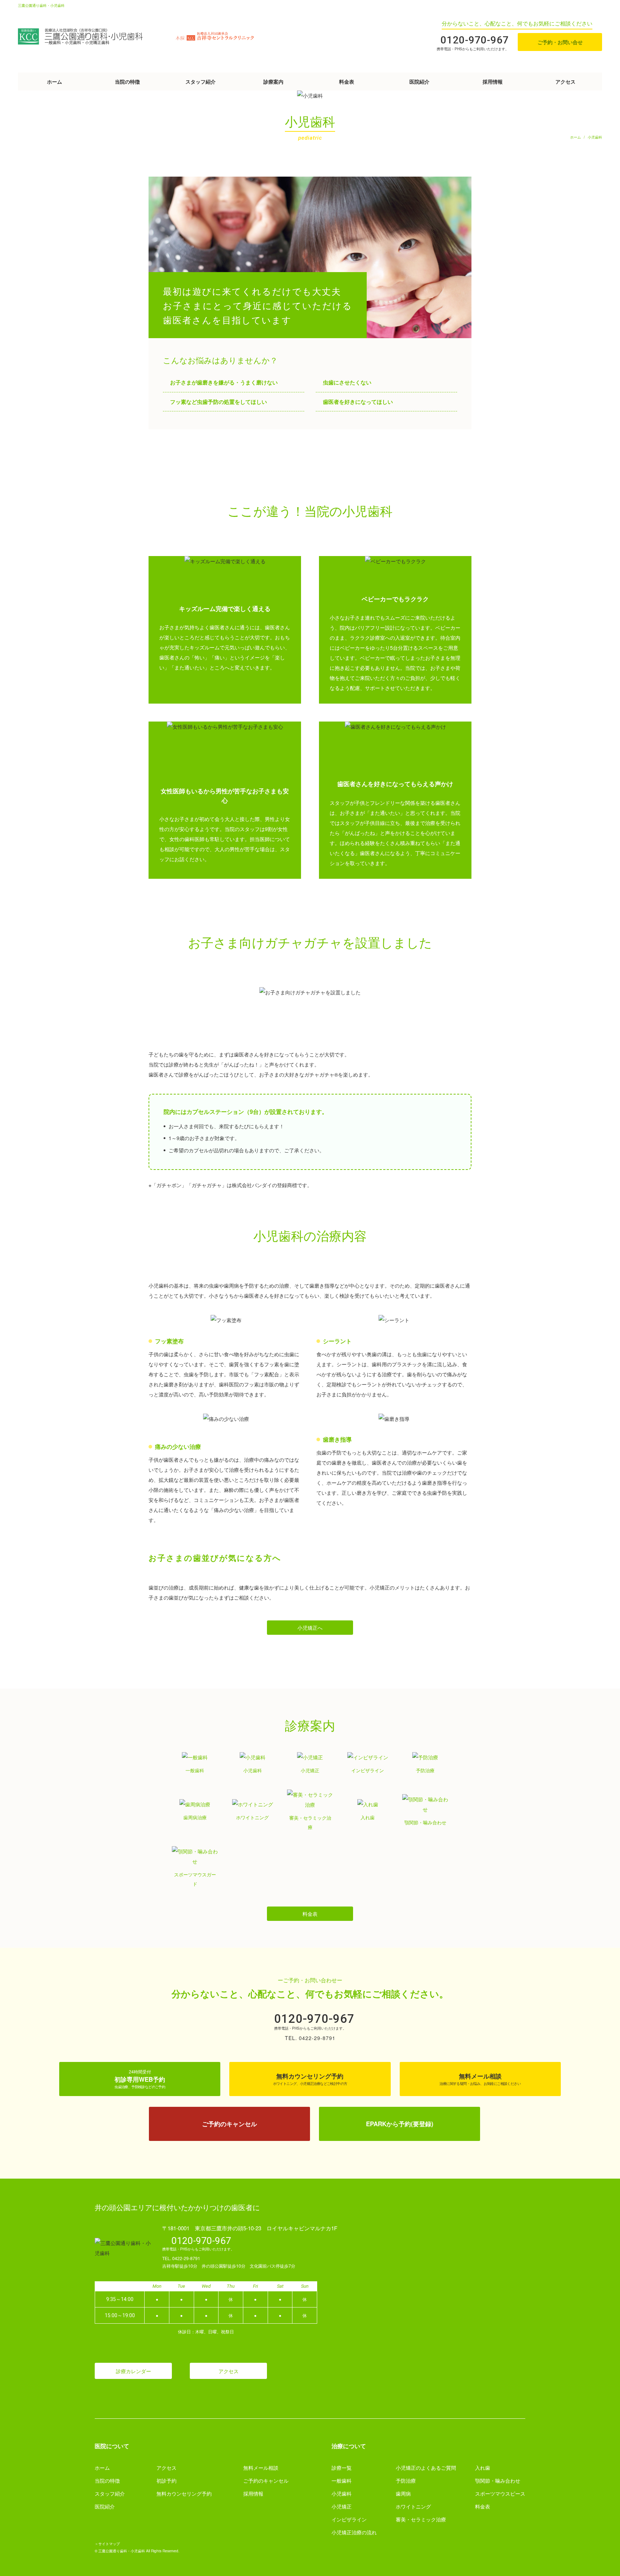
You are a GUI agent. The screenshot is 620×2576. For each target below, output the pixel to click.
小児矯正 (342, 2506)
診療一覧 (342, 2468)
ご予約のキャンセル (266, 2481)
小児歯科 (342, 2493)
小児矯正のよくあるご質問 (426, 2468)
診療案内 (273, 81)
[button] (310, 1628)
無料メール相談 (261, 2468)
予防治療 (406, 2481)
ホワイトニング (413, 2506)
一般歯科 (342, 2481)
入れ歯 (483, 2468)
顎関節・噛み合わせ (498, 2481)
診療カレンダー (133, 2371)
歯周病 (403, 2493)
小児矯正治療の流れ (354, 2532)
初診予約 (166, 2481)
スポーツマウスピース (500, 2493)
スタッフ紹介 (201, 81)
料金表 (347, 81)
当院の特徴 (127, 81)
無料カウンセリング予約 (184, 2493)
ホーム (55, 81)
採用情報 (493, 81)
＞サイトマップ (107, 2544)
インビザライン (349, 2519)
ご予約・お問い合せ (560, 42)
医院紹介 (419, 81)
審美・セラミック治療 (421, 2519)
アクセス (565, 81)
